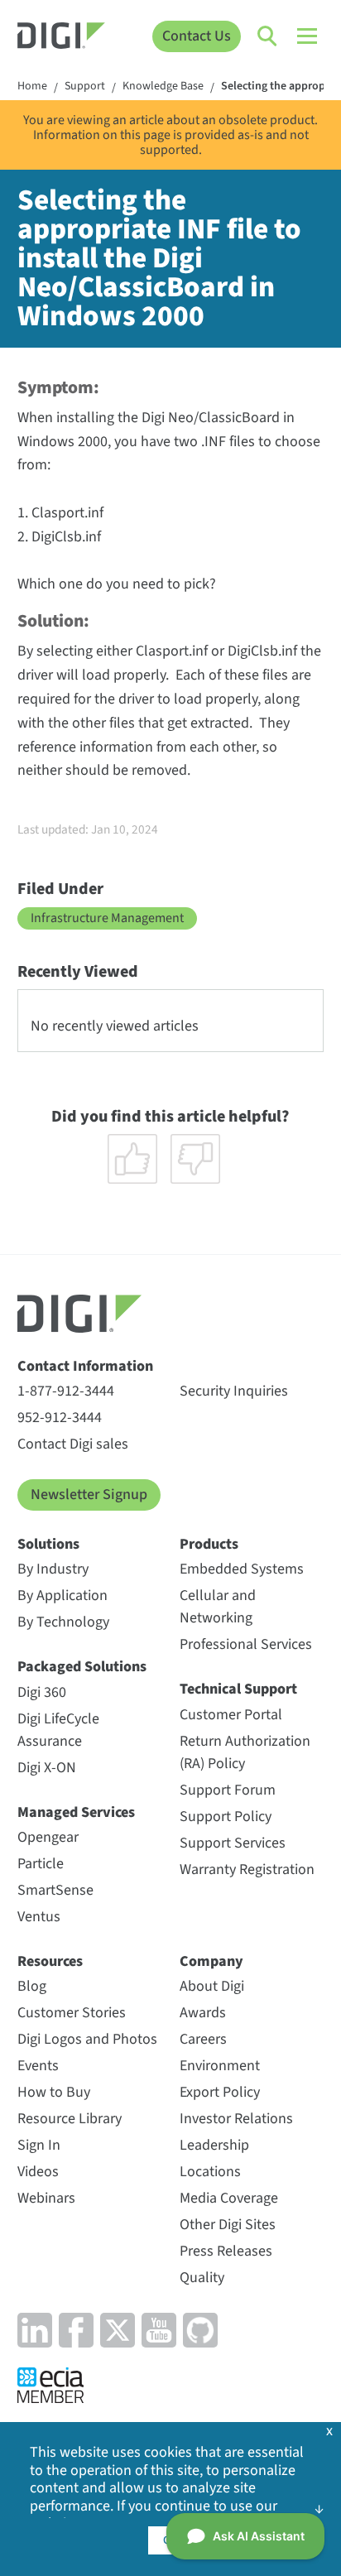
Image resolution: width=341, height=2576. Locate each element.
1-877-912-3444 (66, 1391)
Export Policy (220, 2092)
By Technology (63, 1622)
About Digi (212, 1986)
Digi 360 (42, 1692)
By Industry (53, 1569)
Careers (203, 2039)
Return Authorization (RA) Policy (245, 1752)
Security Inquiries (234, 1391)
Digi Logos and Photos (87, 2039)
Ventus (39, 1917)
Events (38, 2066)
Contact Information (85, 1366)
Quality (202, 2278)
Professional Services (246, 1644)
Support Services (233, 1843)
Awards (203, 2013)
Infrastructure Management (107, 918)
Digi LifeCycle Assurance (58, 1730)
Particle (41, 1864)
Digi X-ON (47, 1768)
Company (211, 1961)
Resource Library (70, 2119)
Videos (38, 2172)
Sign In (39, 2145)
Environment (220, 2066)
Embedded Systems (242, 1569)
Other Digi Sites (228, 2225)
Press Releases (226, 2251)
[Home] (61, 38)
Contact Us (197, 36)
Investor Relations (236, 2119)
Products (209, 1544)
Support (85, 87)
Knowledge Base (163, 87)
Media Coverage (229, 2198)
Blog (32, 1986)
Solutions (48, 1544)
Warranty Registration (247, 1870)
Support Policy (226, 1817)
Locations (210, 2172)
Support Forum (228, 1790)
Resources (50, 1961)
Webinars (46, 2198)
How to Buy (54, 2092)
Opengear (48, 1837)
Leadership (214, 2145)
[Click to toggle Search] (268, 36)
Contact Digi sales (73, 1444)
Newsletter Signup (89, 1495)
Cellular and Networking (218, 1607)
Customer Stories (72, 2013)
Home (32, 87)
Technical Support (238, 1689)
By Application (62, 1596)
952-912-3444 (60, 1418)
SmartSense (55, 1890)
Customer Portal (231, 1715)
